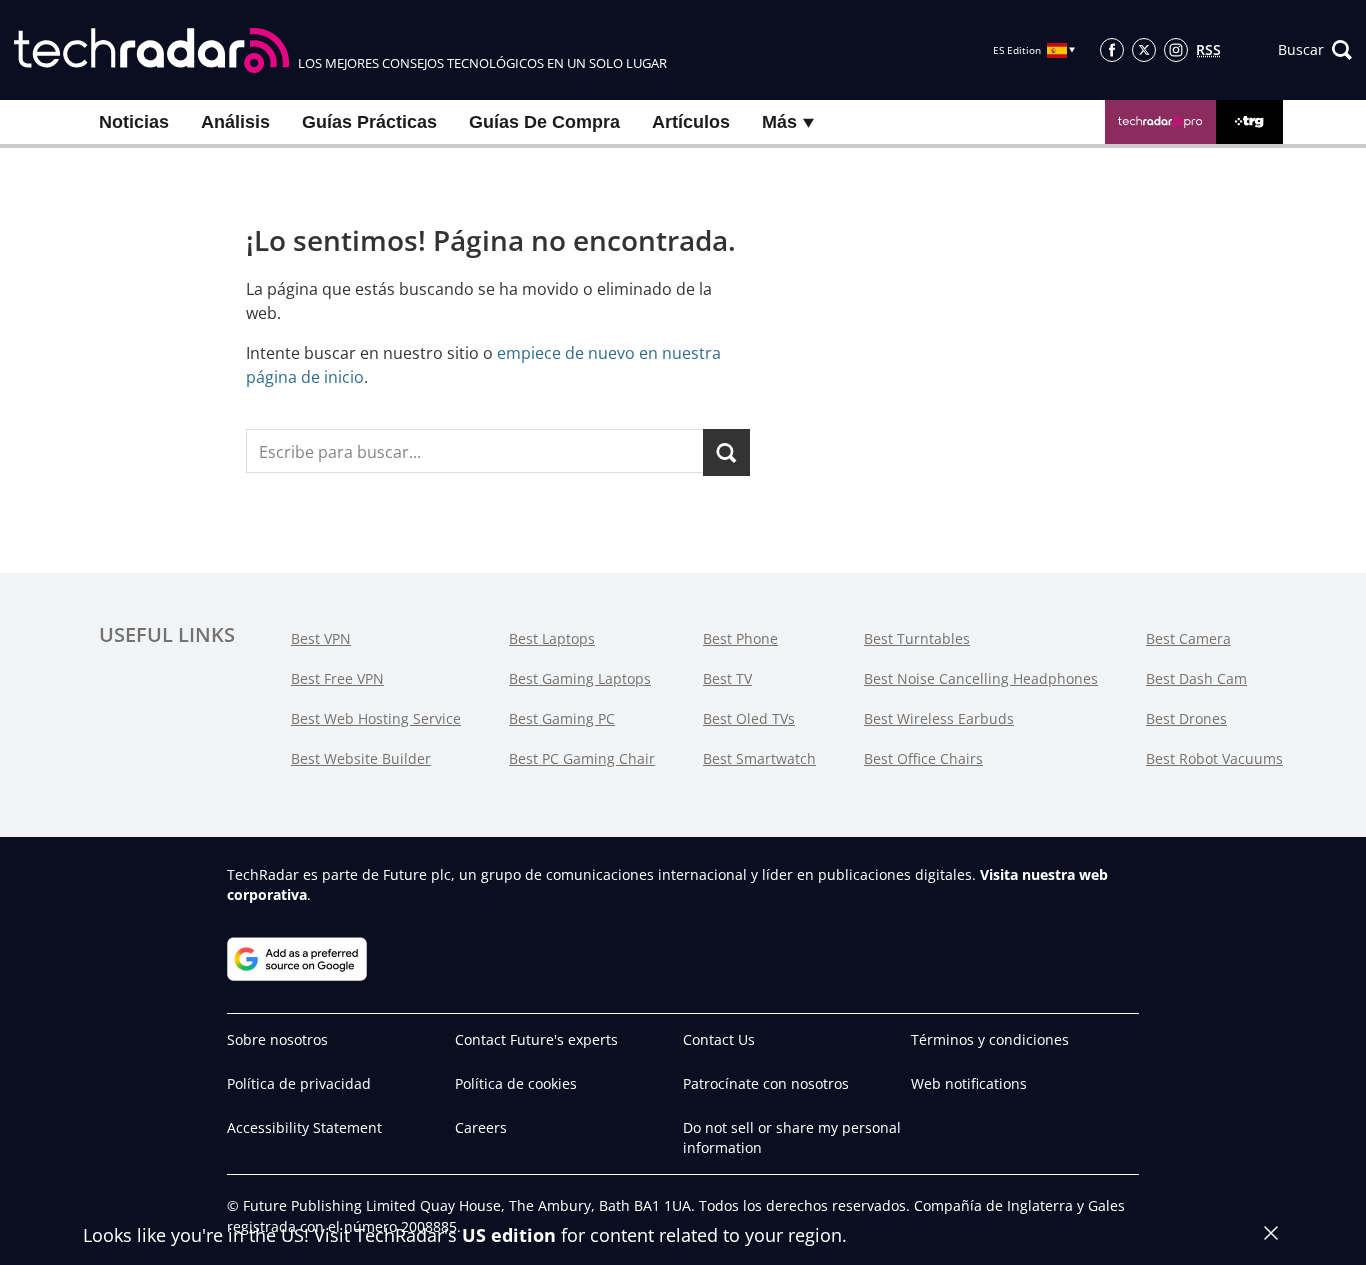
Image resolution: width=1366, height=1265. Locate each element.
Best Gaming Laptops (580, 678)
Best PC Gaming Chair (582, 758)
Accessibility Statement (304, 1127)
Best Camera (1188, 638)
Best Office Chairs (923, 758)
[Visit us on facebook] (1112, 50)
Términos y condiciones (990, 1039)
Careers (481, 1127)
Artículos (691, 122)
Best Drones (1186, 718)
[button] (1315, 50)
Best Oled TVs (749, 718)
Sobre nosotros (277, 1039)
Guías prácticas (369, 122)
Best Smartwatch (759, 758)
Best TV (727, 678)
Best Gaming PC (562, 718)
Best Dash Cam (1196, 678)
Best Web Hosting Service (376, 718)
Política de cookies (516, 1083)
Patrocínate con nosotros (766, 1083)
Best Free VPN (337, 678)
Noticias (134, 122)
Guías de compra (544, 122)
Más (782, 122)
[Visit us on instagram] (1176, 50)
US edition (509, 1235)
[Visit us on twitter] (1144, 50)
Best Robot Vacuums (1214, 758)
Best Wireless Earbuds (939, 718)
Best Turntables (917, 638)
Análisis (235, 122)
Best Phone (740, 638)
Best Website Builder (361, 758)
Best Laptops (552, 638)
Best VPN (321, 638)
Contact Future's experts (536, 1039)
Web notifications (969, 1083)
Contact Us (719, 1039)
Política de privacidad (299, 1083)
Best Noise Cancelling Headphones (981, 678)
